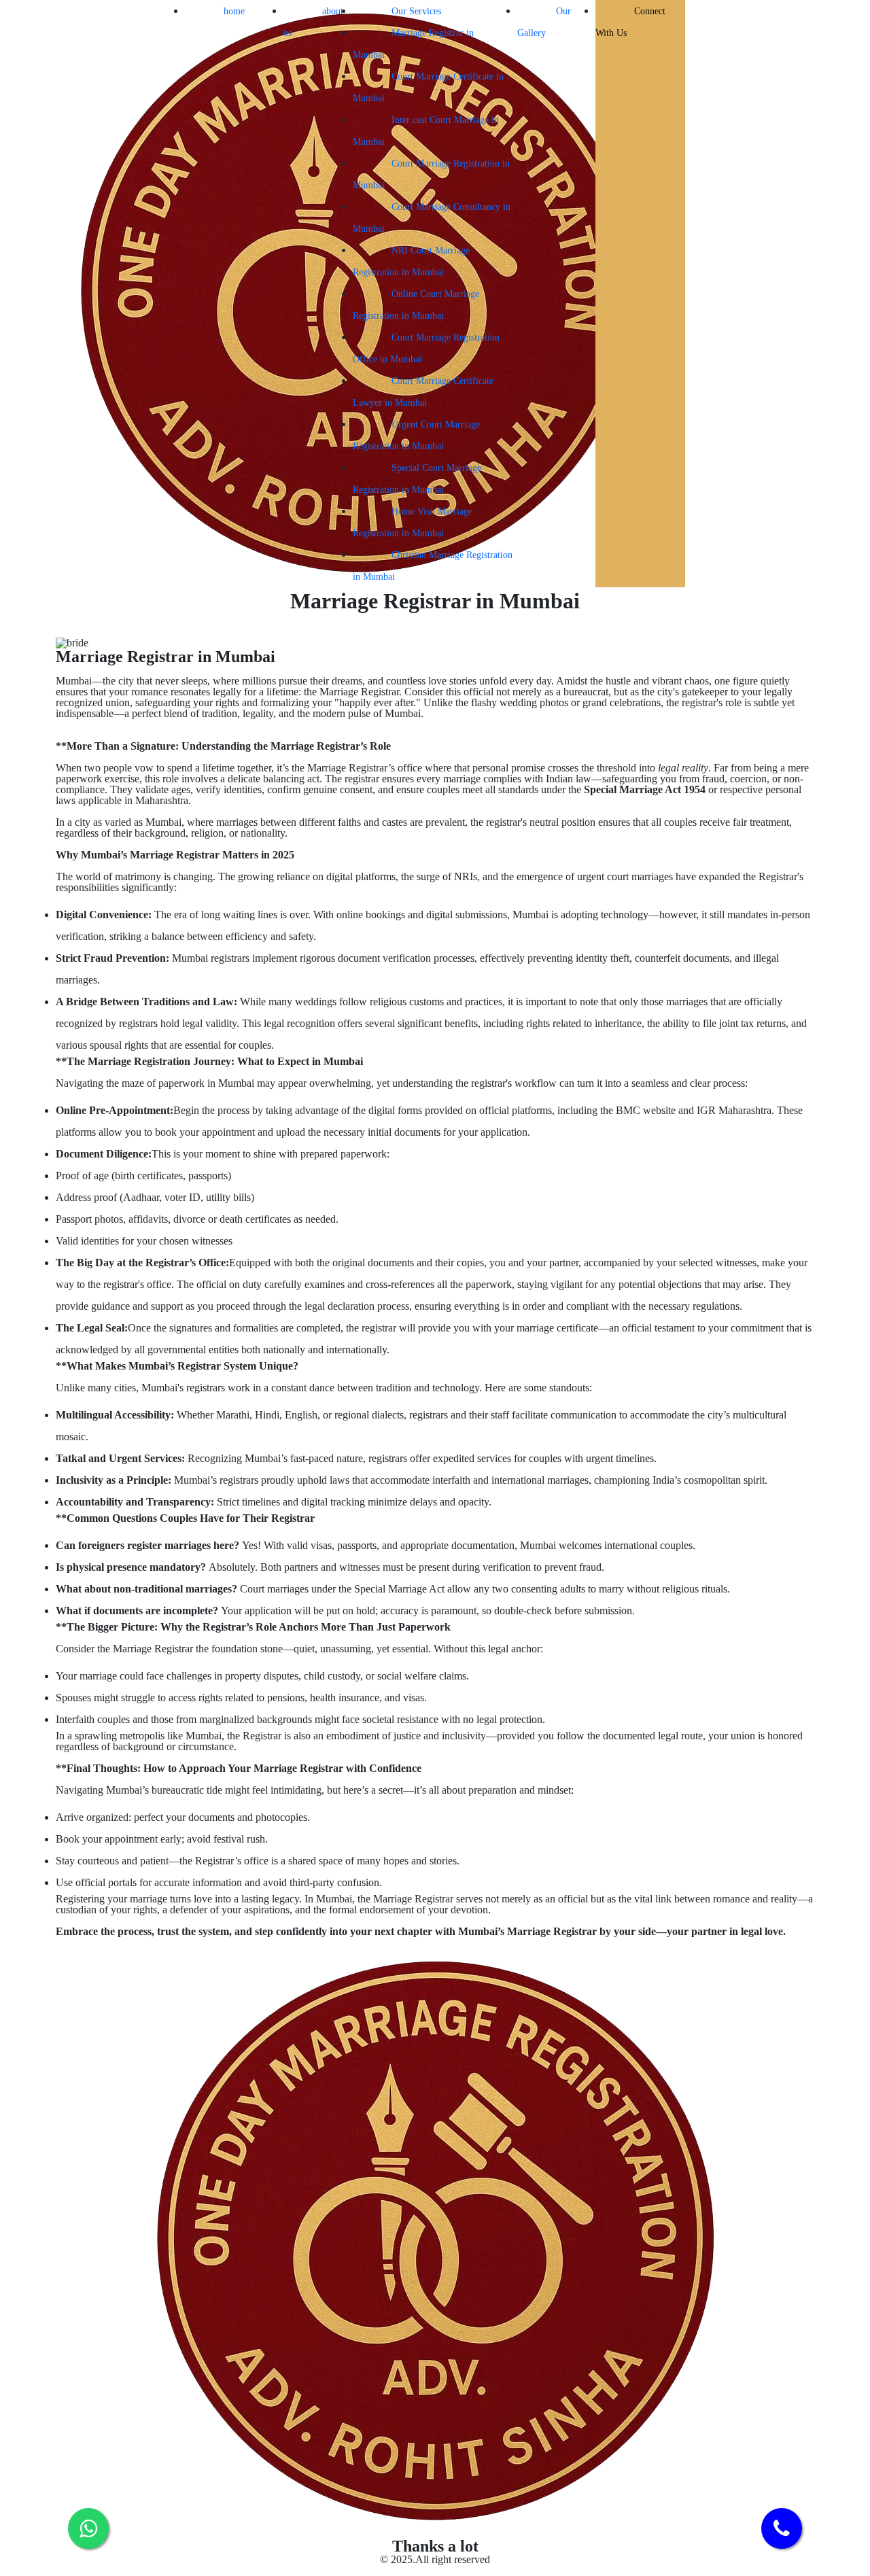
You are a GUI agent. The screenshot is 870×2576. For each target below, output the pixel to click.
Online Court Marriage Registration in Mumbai (416, 305)
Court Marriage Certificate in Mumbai (428, 87)
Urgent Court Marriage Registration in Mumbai (416, 435)
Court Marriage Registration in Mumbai (431, 174)
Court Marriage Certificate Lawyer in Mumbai (423, 392)
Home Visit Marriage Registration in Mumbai (413, 522)
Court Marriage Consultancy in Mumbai (432, 218)
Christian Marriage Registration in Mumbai (433, 566)
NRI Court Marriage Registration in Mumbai (411, 261)
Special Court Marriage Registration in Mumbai (417, 479)
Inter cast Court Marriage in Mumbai (426, 131)
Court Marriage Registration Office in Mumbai (426, 348)
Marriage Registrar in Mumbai (413, 44)
